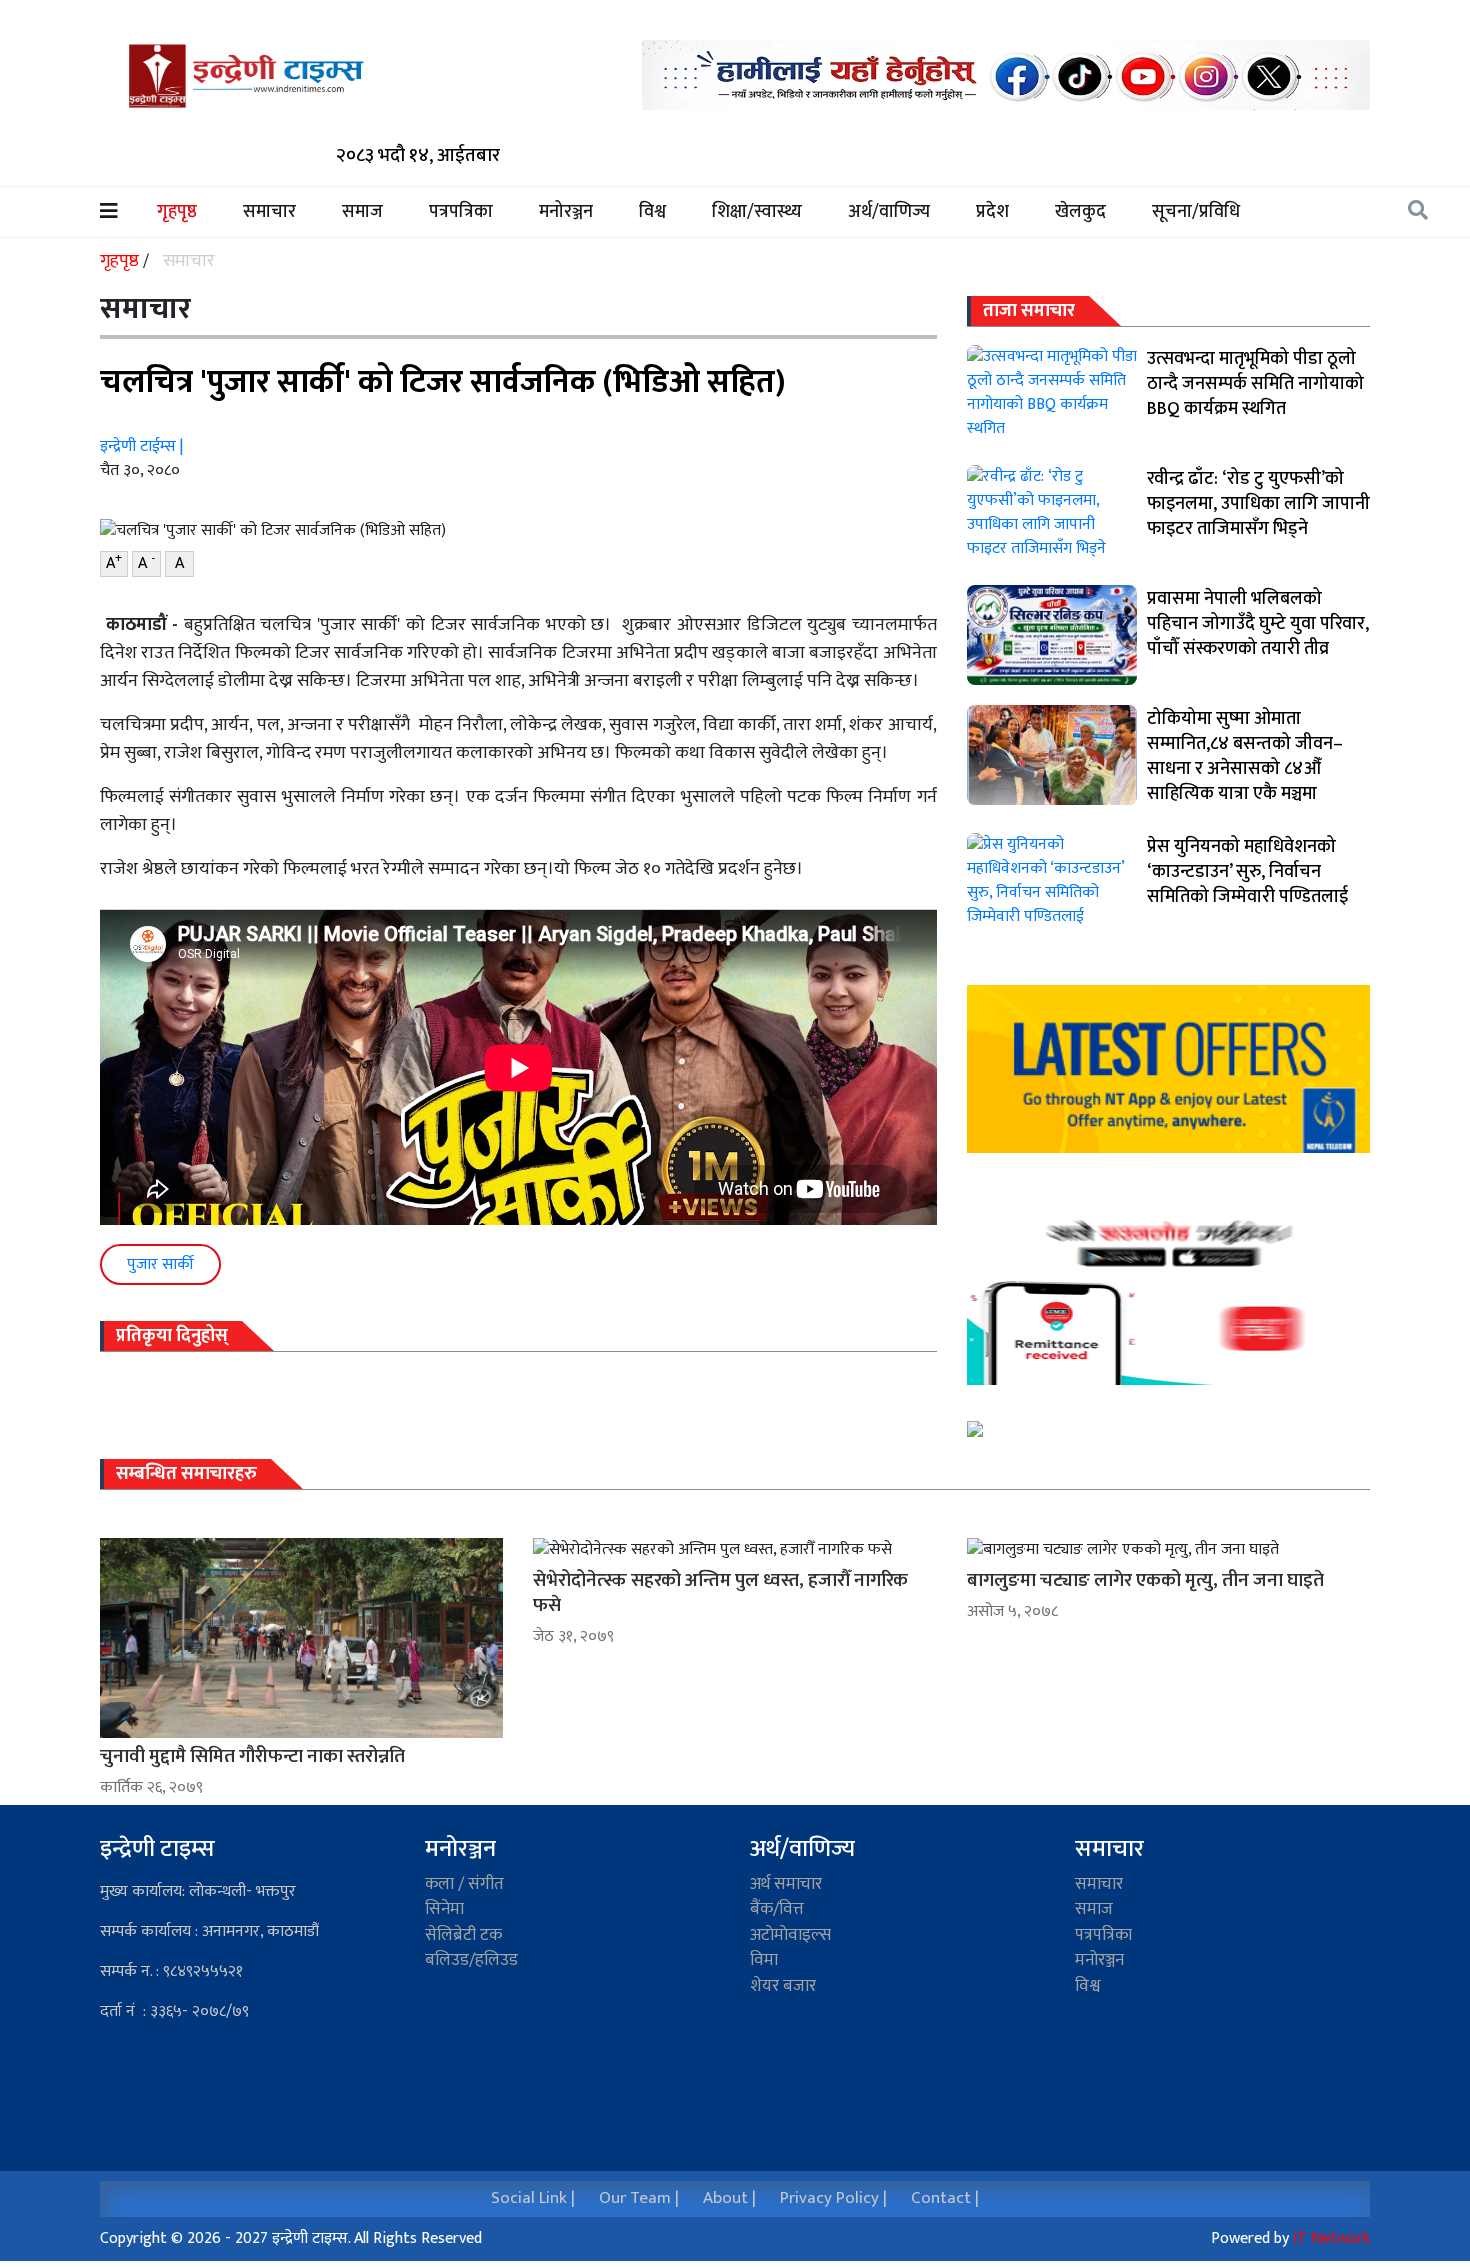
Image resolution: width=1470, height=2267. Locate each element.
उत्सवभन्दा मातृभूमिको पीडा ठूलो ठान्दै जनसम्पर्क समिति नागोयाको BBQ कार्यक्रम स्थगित (1255, 384)
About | (729, 2198)
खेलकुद (1080, 212)
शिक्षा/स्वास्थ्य (757, 212)
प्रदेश (992, 212)
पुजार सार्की (160, 1264)
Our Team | (639, 2198)
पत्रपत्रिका (461, 212)
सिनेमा (444, 1909)
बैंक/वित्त (777, 1909)
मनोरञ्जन (566, 212)
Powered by (1290, 2238)
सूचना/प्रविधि (1196, 212)
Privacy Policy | (833, 2198)
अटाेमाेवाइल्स (790, 1935)
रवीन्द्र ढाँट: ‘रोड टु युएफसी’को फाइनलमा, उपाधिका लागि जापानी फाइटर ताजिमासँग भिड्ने (1258, 504)
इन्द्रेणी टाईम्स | (141, 446)
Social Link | (533, 2198)
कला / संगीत (464, 1884)
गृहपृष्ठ (188, 212)
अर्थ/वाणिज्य (889, 212)
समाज (362, 212)
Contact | (945, 2198)
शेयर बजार (783, 1986)
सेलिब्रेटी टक (463, 1935)
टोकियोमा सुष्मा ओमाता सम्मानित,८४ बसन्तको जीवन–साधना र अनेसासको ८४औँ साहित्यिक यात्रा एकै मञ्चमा (1245, 756)
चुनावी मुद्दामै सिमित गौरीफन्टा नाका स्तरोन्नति (252, 1756)
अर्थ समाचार (786, 1884)
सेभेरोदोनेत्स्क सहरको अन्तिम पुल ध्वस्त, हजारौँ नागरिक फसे (720, 1593)
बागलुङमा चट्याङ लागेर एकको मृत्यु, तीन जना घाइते (1145, 1580)
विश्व (652, 212)
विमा (764, 1960)
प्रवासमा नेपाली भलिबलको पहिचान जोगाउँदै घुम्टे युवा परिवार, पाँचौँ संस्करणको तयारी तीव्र (1258, 624)
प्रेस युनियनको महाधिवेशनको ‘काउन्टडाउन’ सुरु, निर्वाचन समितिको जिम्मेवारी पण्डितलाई (1247, 872)
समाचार (269, 212)
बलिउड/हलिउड (471, 1960)
